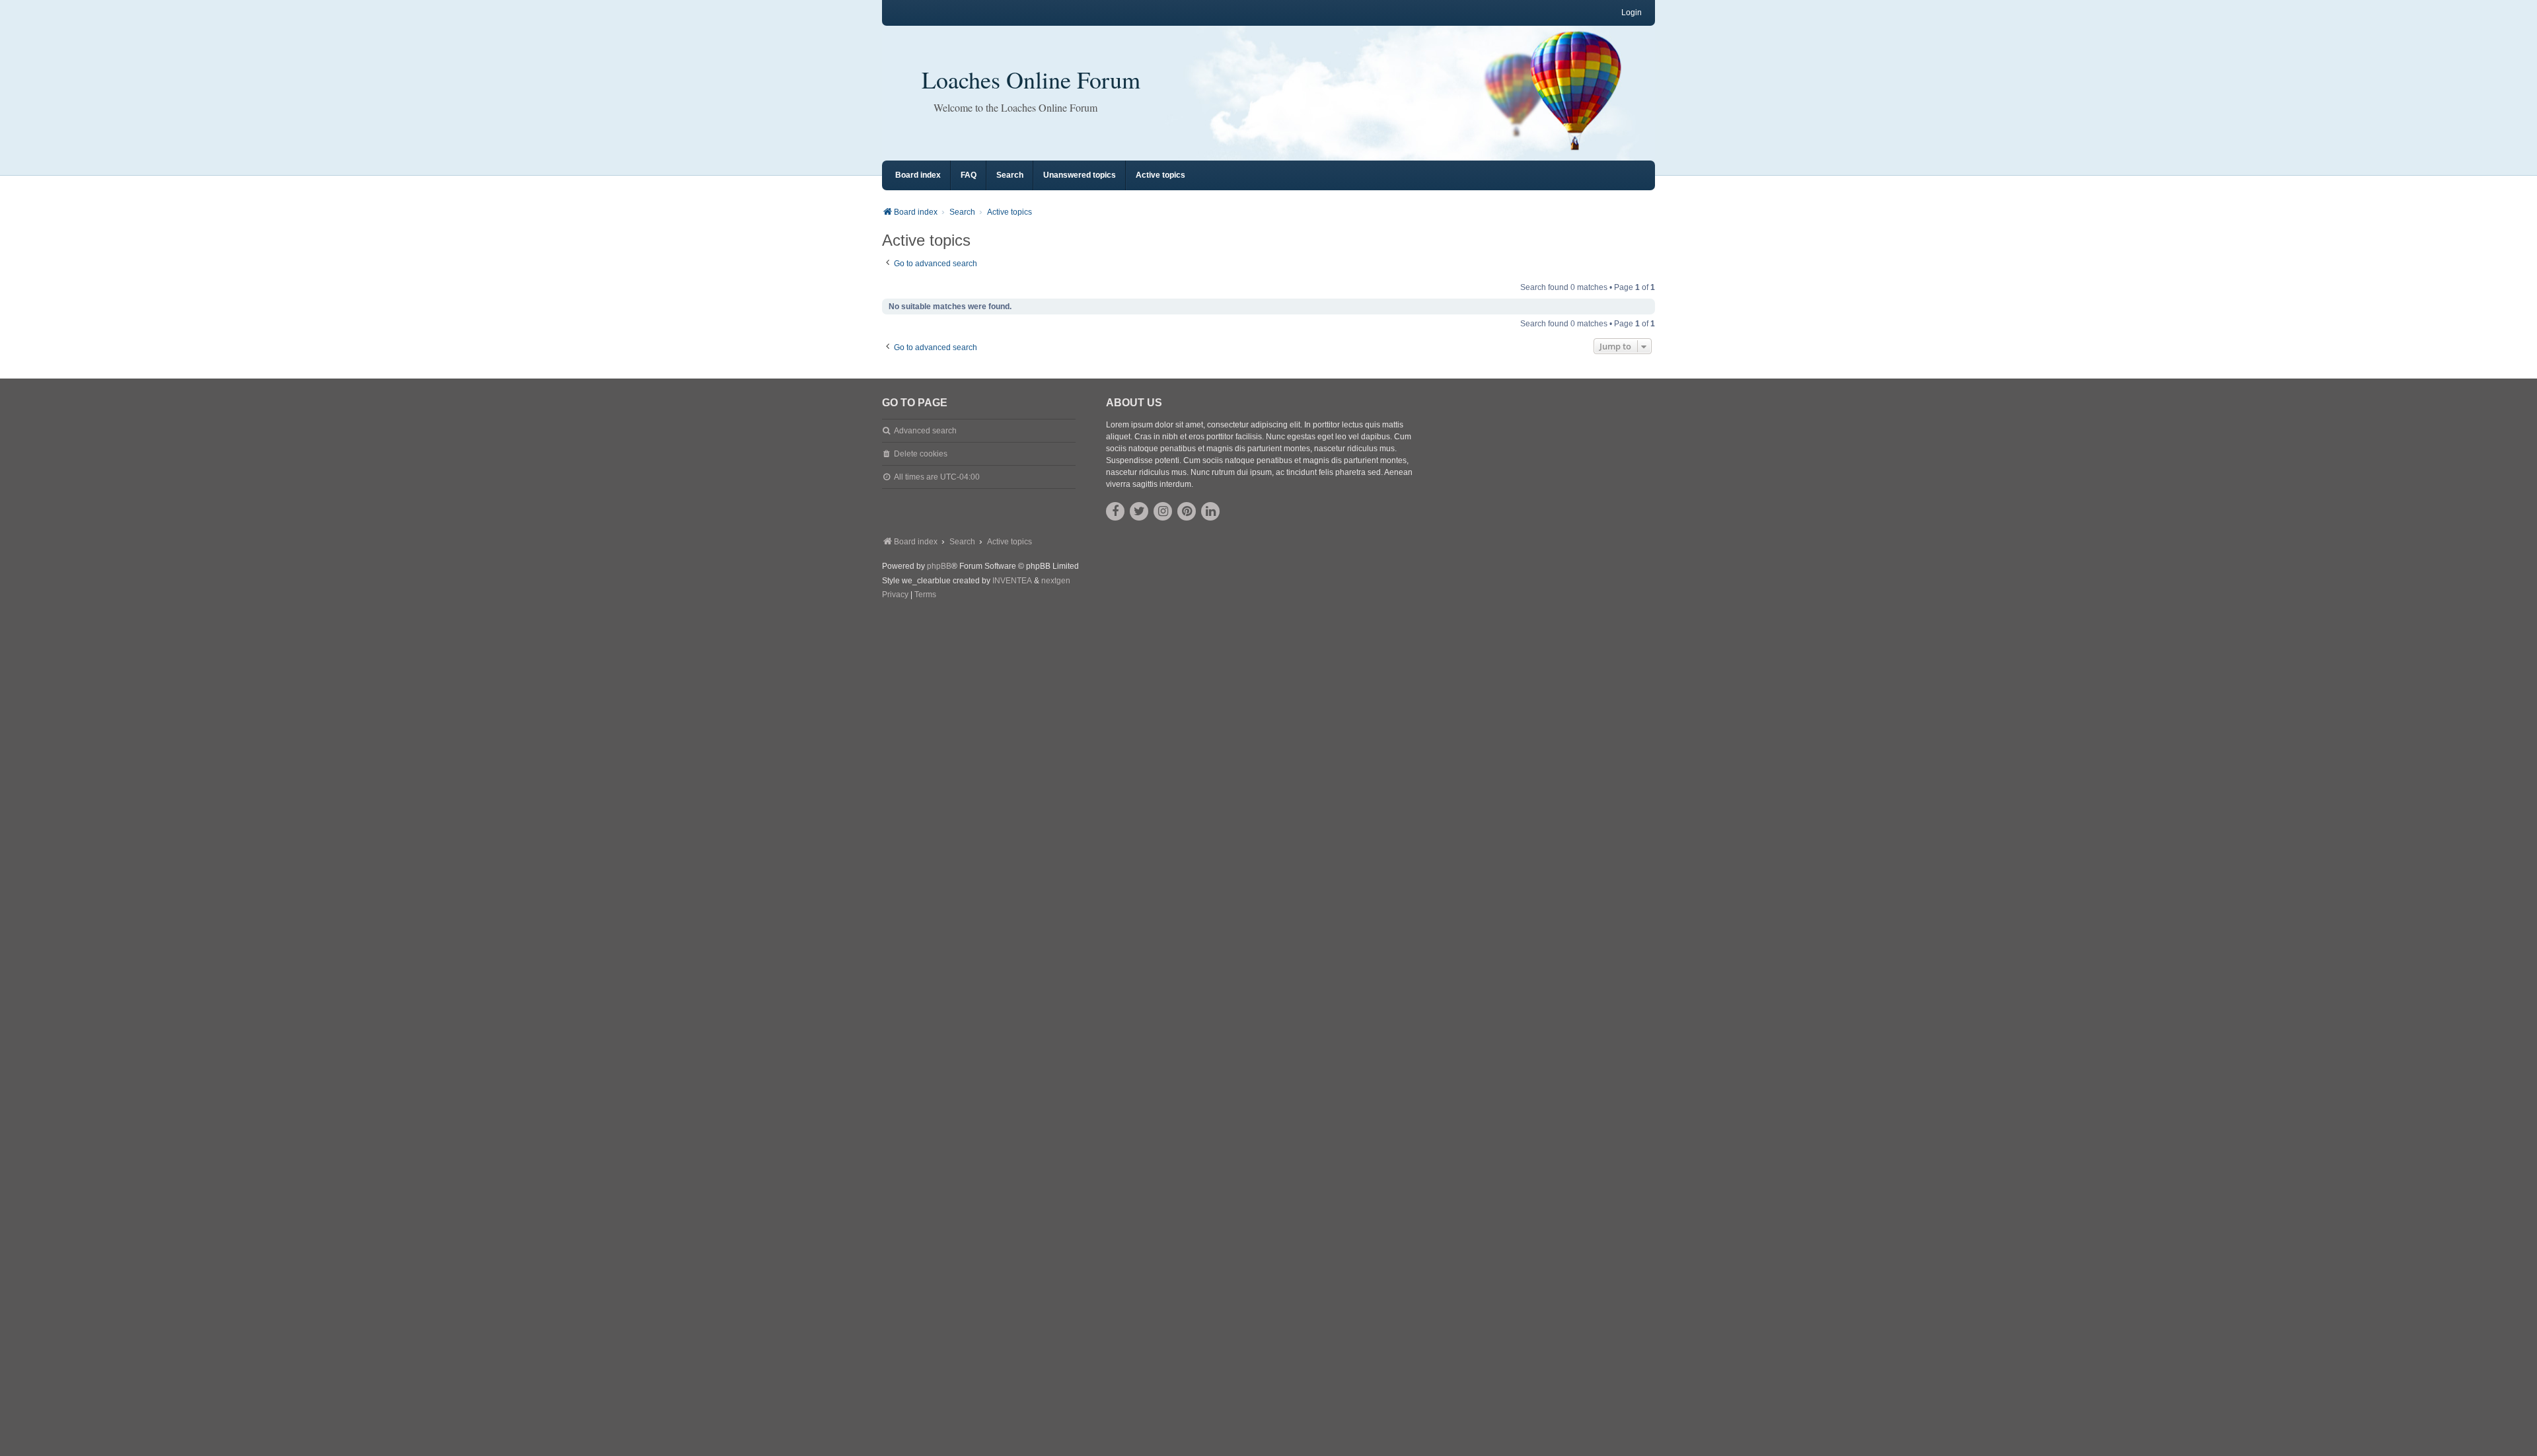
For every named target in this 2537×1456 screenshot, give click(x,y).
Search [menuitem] (1010, 175)
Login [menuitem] (1632, 13)
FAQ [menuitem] (969, 175)
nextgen (1056, 581)
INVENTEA (1012, 581)
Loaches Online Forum (1031, 79)
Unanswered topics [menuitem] (1080, 175)
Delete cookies (921, 454)
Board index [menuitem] (918, 175)
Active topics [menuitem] (1160, 175)
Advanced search (925, 431)
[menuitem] (895, 595)
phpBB (939, 566)
